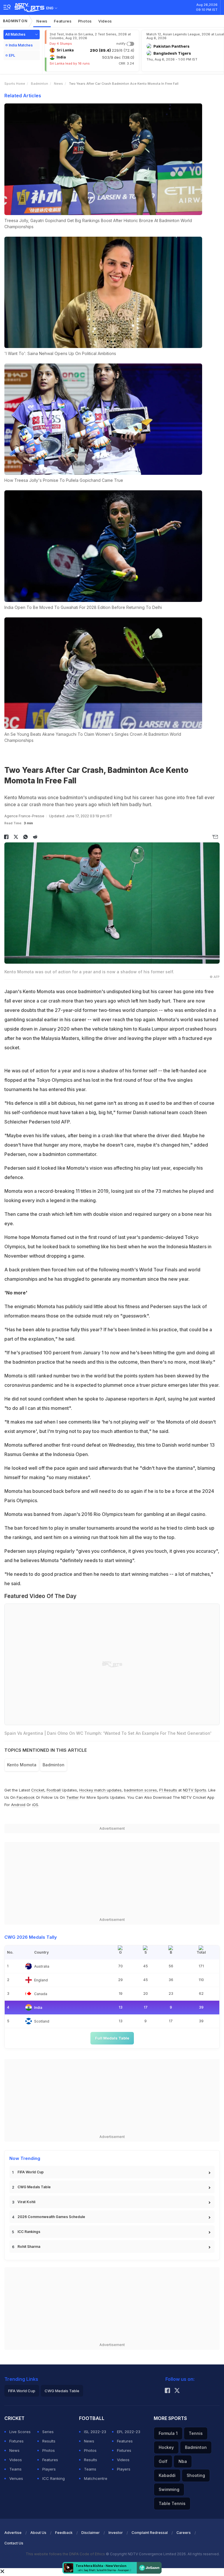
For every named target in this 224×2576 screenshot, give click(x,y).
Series (48, 2432)
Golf (163, 2461)
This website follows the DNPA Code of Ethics (66, 2554)
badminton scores (140, 1790)
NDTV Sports (195, 1790)
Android (18, 1805)
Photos (85, 21)
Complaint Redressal (150, 2533)
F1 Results (169, 1790)
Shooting (196, 2475)
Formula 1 (168, 2433)
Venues (16, 2478)
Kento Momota (22, 1765)
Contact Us (14, 2543)
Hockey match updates (100, 1790)
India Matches (21, 45)
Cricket (38, 1790)
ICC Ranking (54, 2478)
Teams (15, 2469)
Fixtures (16, 2441)
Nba (183, 2461)
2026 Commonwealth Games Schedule (51, 2217)
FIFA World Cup (31, 2172)
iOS (35, 1805)
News (42, 21)
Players (49, 2469)
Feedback (64, 2533)
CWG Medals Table (34, 2187)
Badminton (15, 21)
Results (49, 2441)
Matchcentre (96, 2478)
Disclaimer (91, 2533)
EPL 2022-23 (129, 2432)
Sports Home (15, 84)
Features (63, 21)
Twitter (72, 1797)
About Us (38, 2533)
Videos (105, 21)
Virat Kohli (26, 2202)
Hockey (166, 2447)
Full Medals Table (112, 2038)
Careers (184, 2533)
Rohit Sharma (29, 2247)
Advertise (13, 2533)
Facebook (26, 1797)
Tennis (196, 2433)
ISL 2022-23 (95, 2432)
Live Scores (20, 2432)
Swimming (169, 2489)
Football (54, 1790)
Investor (116, 2533)
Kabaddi (167, 2475)
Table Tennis (172, 2503)
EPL (12, 55)
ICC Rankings (29, 2232)
